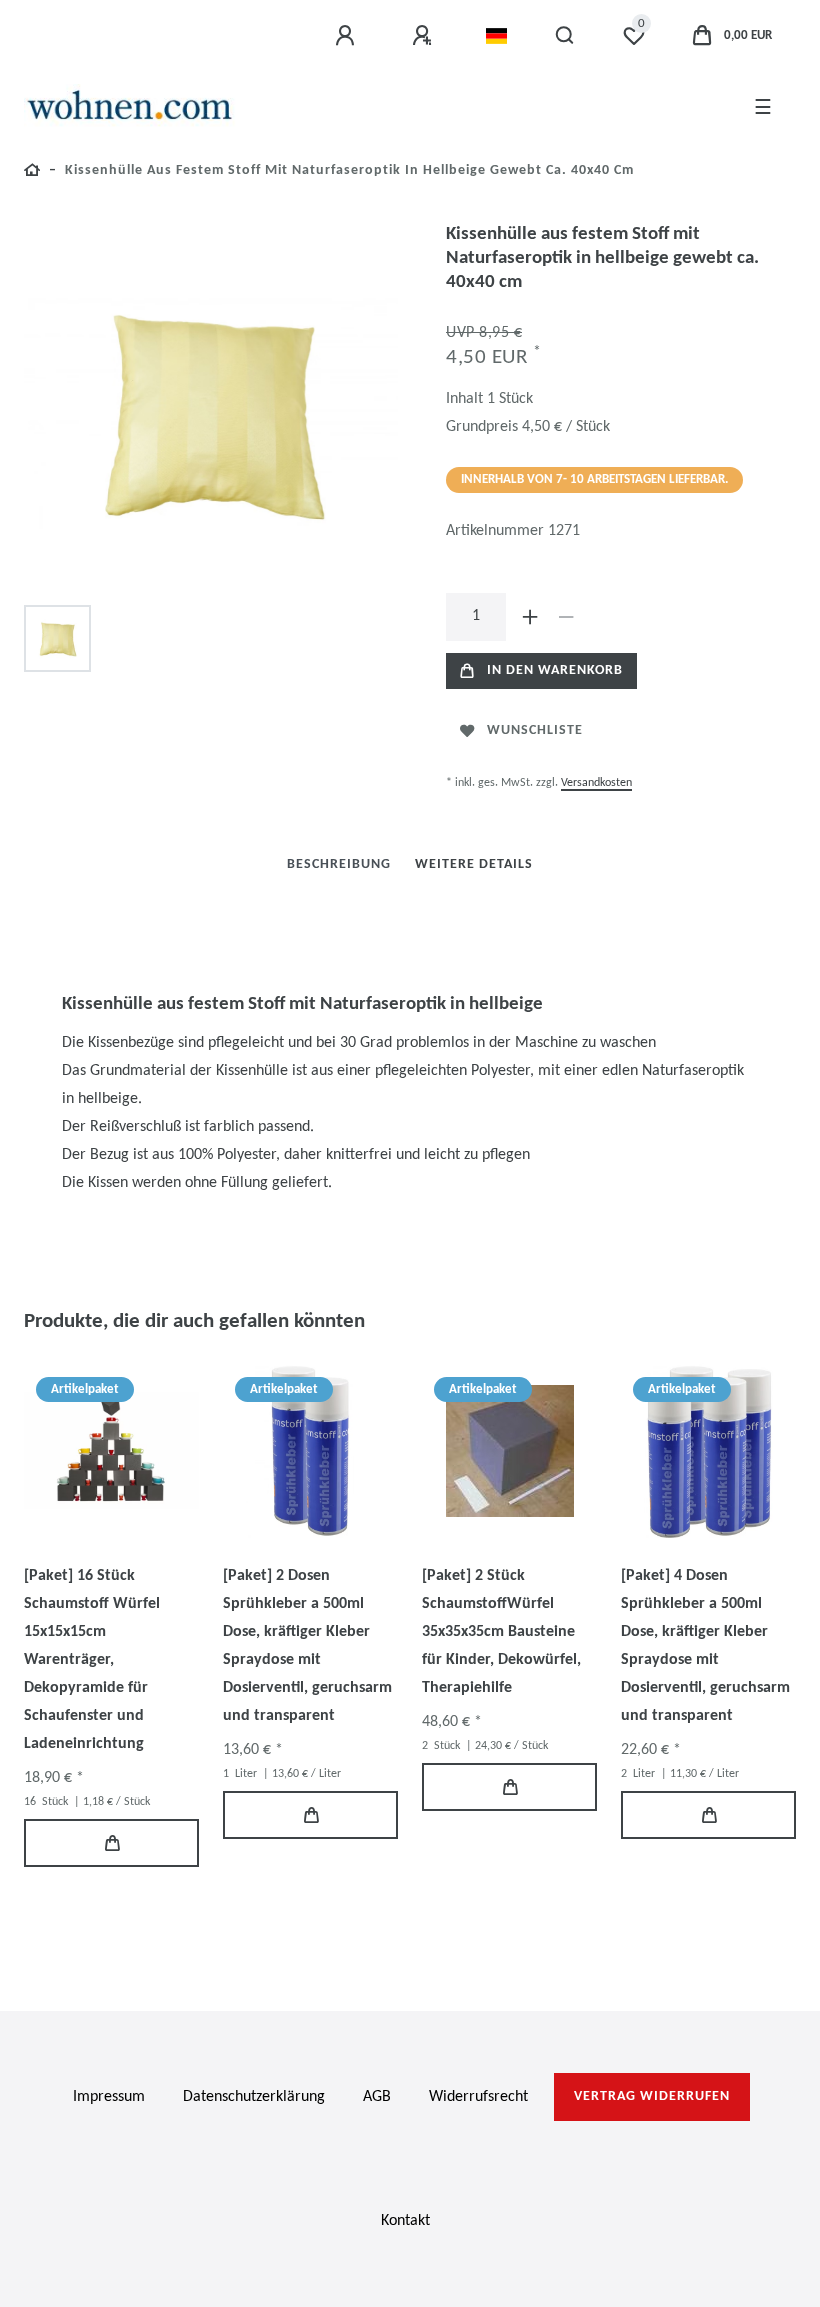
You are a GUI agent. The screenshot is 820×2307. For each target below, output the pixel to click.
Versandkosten (596, 783)
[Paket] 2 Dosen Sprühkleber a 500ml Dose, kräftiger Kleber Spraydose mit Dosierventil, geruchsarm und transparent (307, 1646)
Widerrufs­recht (478, 2097)
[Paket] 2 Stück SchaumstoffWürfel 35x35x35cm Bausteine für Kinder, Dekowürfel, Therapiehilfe (501, 1632)
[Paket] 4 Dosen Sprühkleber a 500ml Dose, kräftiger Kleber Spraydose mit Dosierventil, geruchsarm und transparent (705, 1646)
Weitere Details (474, 864)
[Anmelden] (348, 36)
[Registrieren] (425, 36)
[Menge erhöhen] (530, 617)
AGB (377, 2097)
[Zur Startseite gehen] (32, 173)
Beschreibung (339, 864)
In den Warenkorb (555, 670)
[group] (111, 1450)
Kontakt (405, 2221)
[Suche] (565, 36)
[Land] (496, 36)
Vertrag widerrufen (652, 2096)
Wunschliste (535, 730)
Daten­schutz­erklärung (254, 2097)
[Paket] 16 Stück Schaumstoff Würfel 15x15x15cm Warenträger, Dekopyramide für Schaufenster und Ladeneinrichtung (92, 1660)
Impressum (109, 2097)
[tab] (339, 864)
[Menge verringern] (566, 617)
